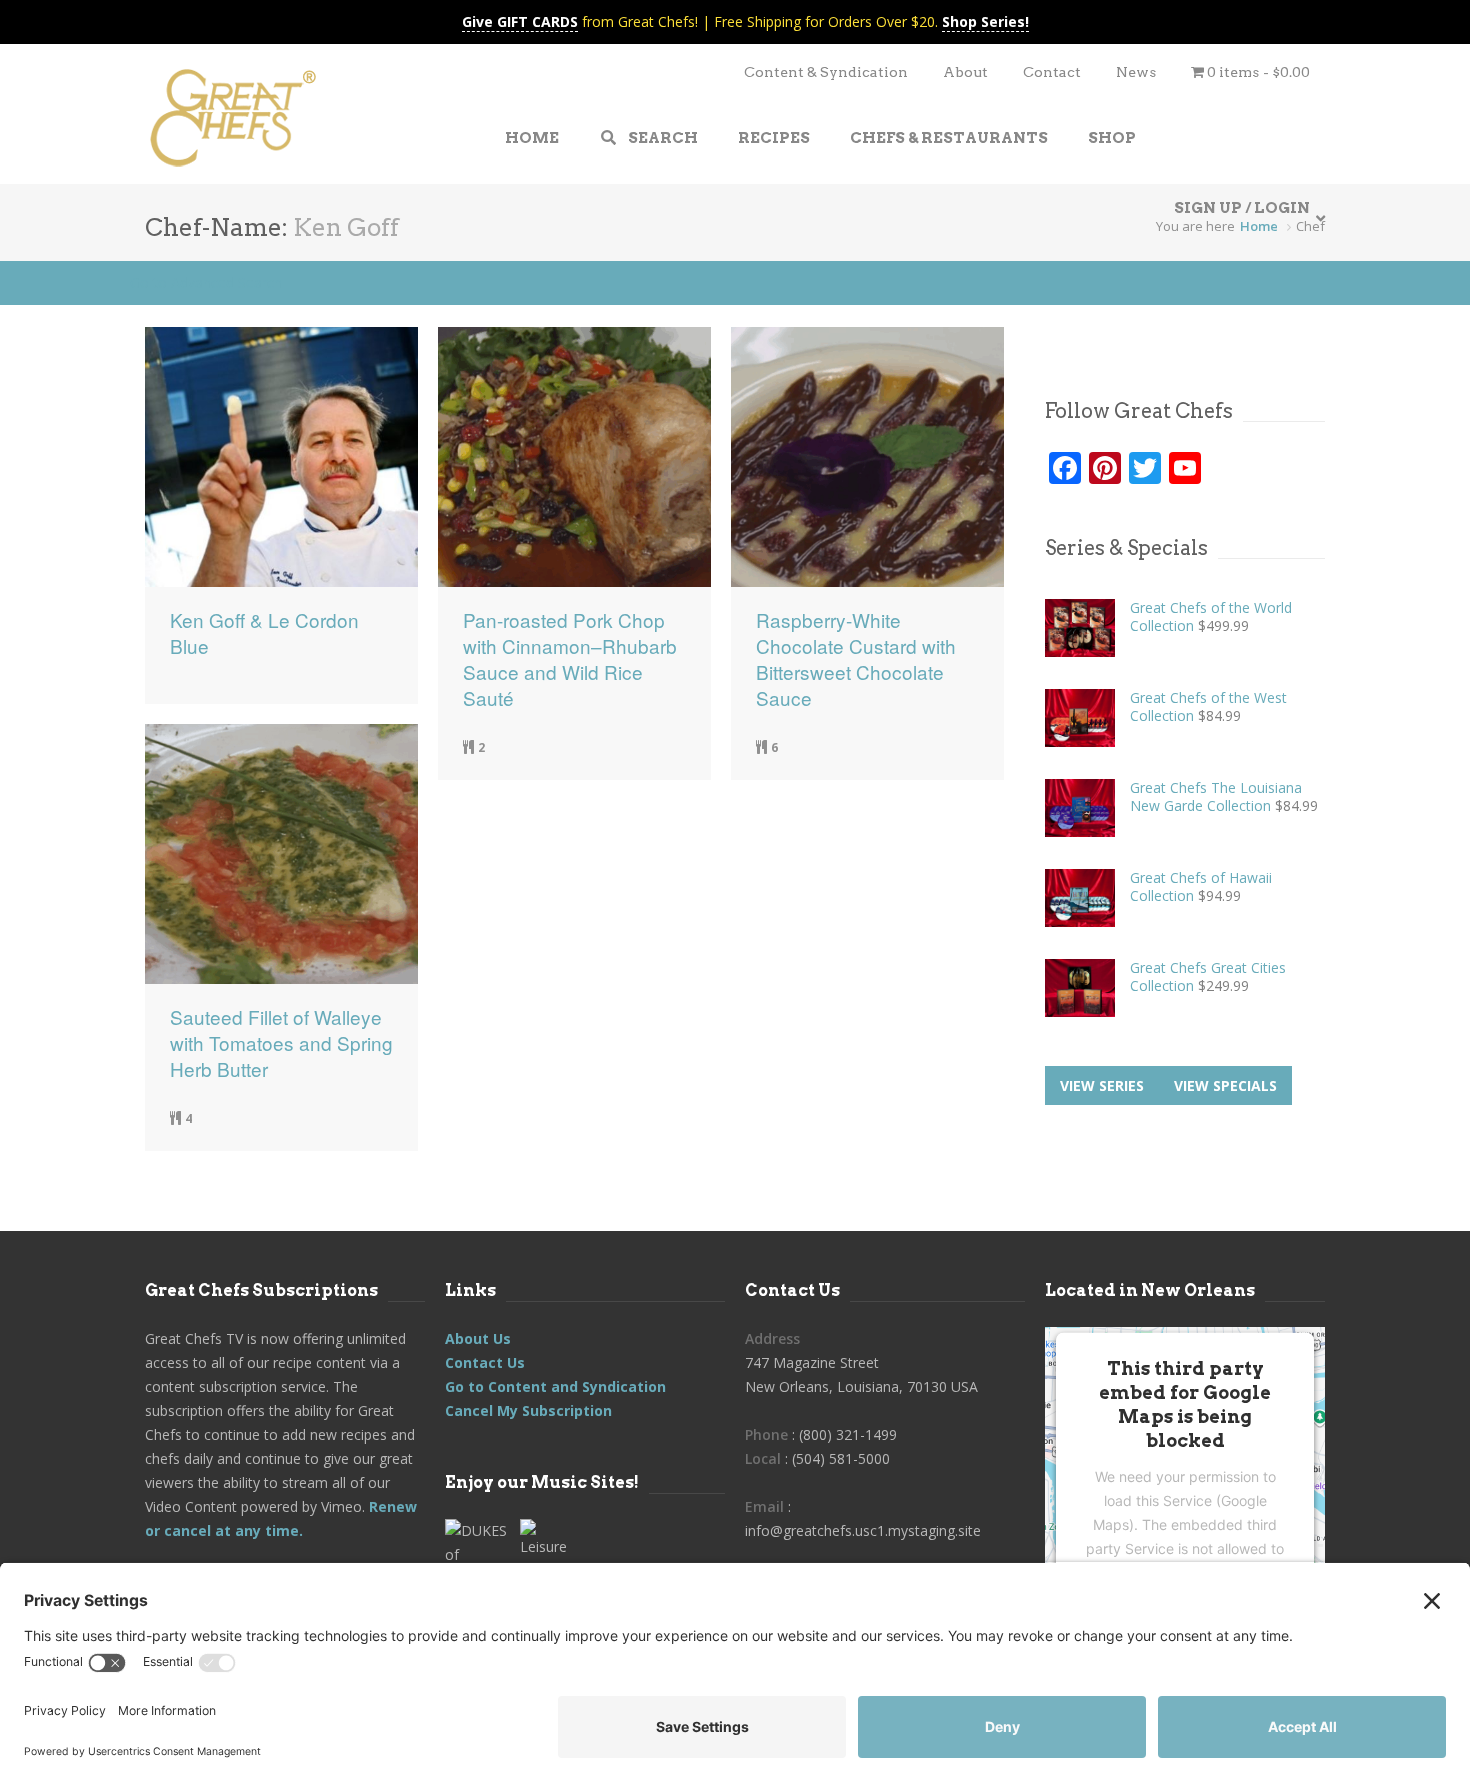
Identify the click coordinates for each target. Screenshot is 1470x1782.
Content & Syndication (826, 72)
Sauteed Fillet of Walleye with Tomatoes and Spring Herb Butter (281, 1043)
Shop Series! (985, 21)
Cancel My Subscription (528, 1410)
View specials (1225, 1085)
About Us (478, 1338)
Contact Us (485, 1362)
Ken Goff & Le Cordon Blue (264, 633)
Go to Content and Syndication (555, 1386)
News (1136, 72)
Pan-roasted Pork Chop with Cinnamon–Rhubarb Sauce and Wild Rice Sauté (570, 659)
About (965, 72)
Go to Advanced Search (206, 282)
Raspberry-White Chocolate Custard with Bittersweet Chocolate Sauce (856, 659)
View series (1102, 1085)
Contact (1052, 72)
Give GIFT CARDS (520, 21)
